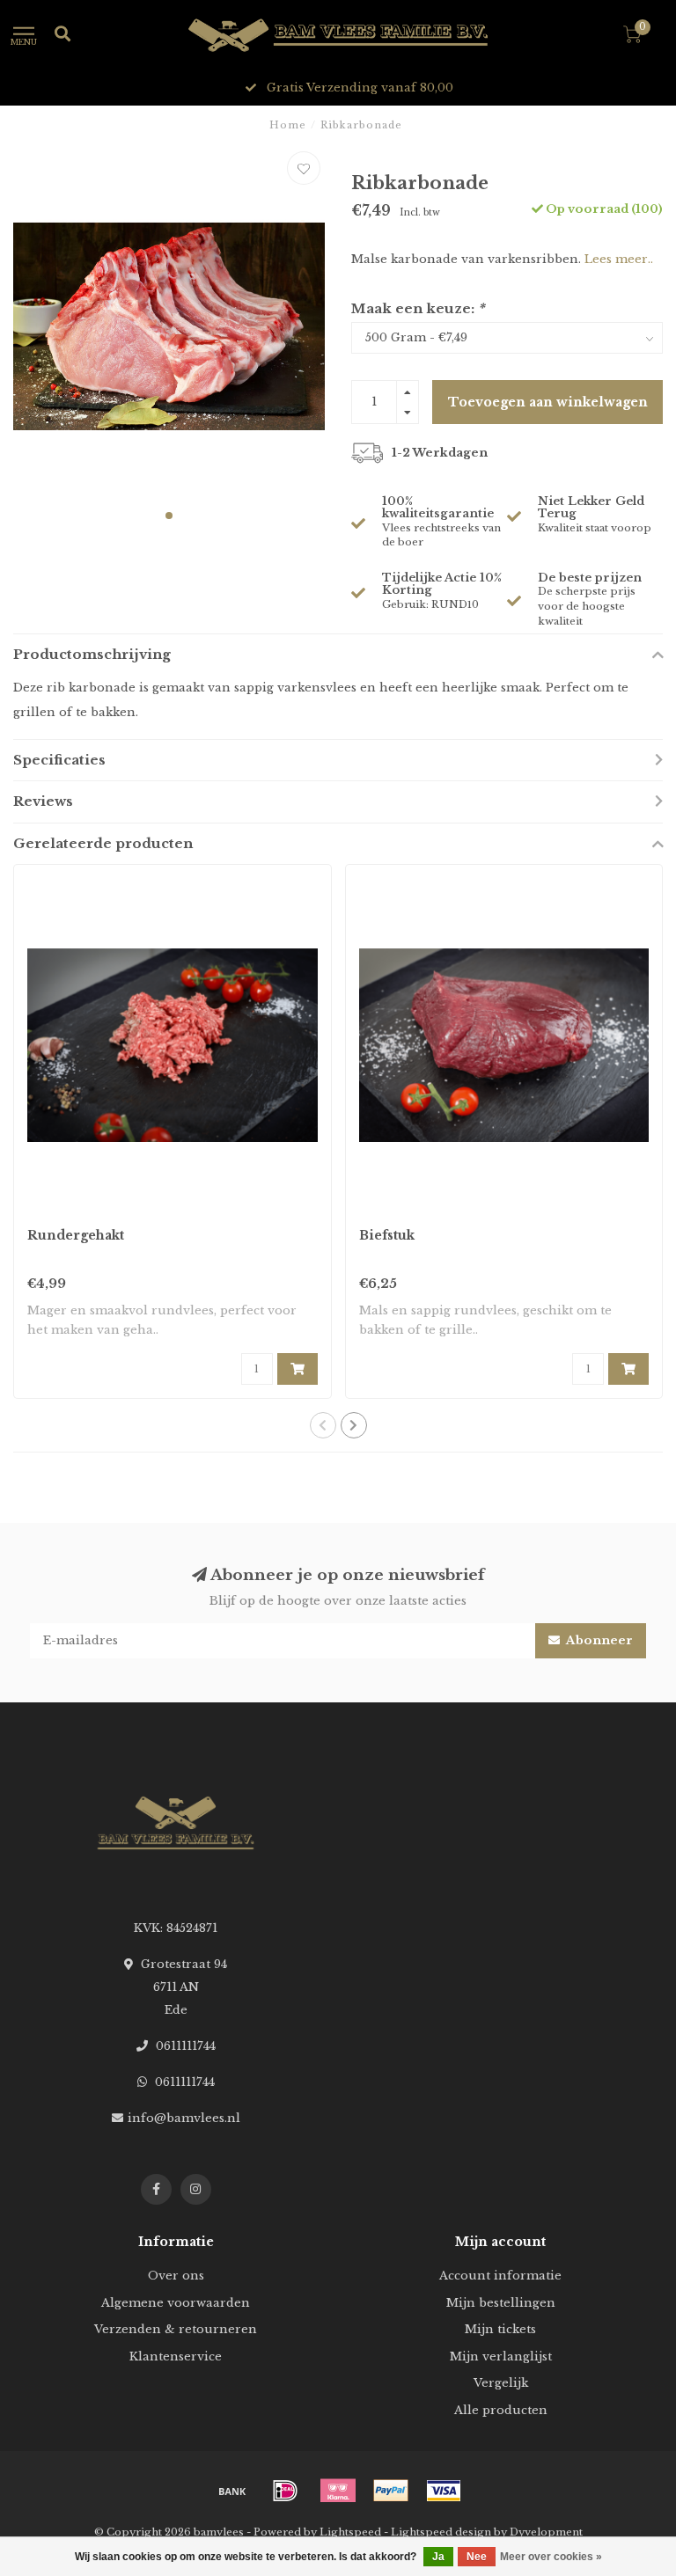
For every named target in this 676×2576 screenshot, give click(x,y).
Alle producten (501, 2410)
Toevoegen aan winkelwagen (548, 402)
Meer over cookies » (551, 2557)
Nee (477, 2557)
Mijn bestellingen (501, 2303)
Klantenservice (176, 2356)
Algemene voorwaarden (176, 2303)
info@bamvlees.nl (184, 2118)
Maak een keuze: (418, 308)
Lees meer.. (619, 259)
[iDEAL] (285, 2491)
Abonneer (599, 1640)
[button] (169, 516)
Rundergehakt (76, 1235)
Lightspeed (350, 2532)
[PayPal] (391, 2491)
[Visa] (444, 2491)
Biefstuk (387, 1235)
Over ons (176, 2276)
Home (288, 125)
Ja (438, 2557)
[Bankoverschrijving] (232, 2491)
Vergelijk (501, 2383)
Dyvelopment (546, 2532)
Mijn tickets (500, 2329)
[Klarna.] (338, 2491)
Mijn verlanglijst (501, 2356)
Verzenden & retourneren (176, 2329)
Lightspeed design (441, 2532)
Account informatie (500, 2276)
